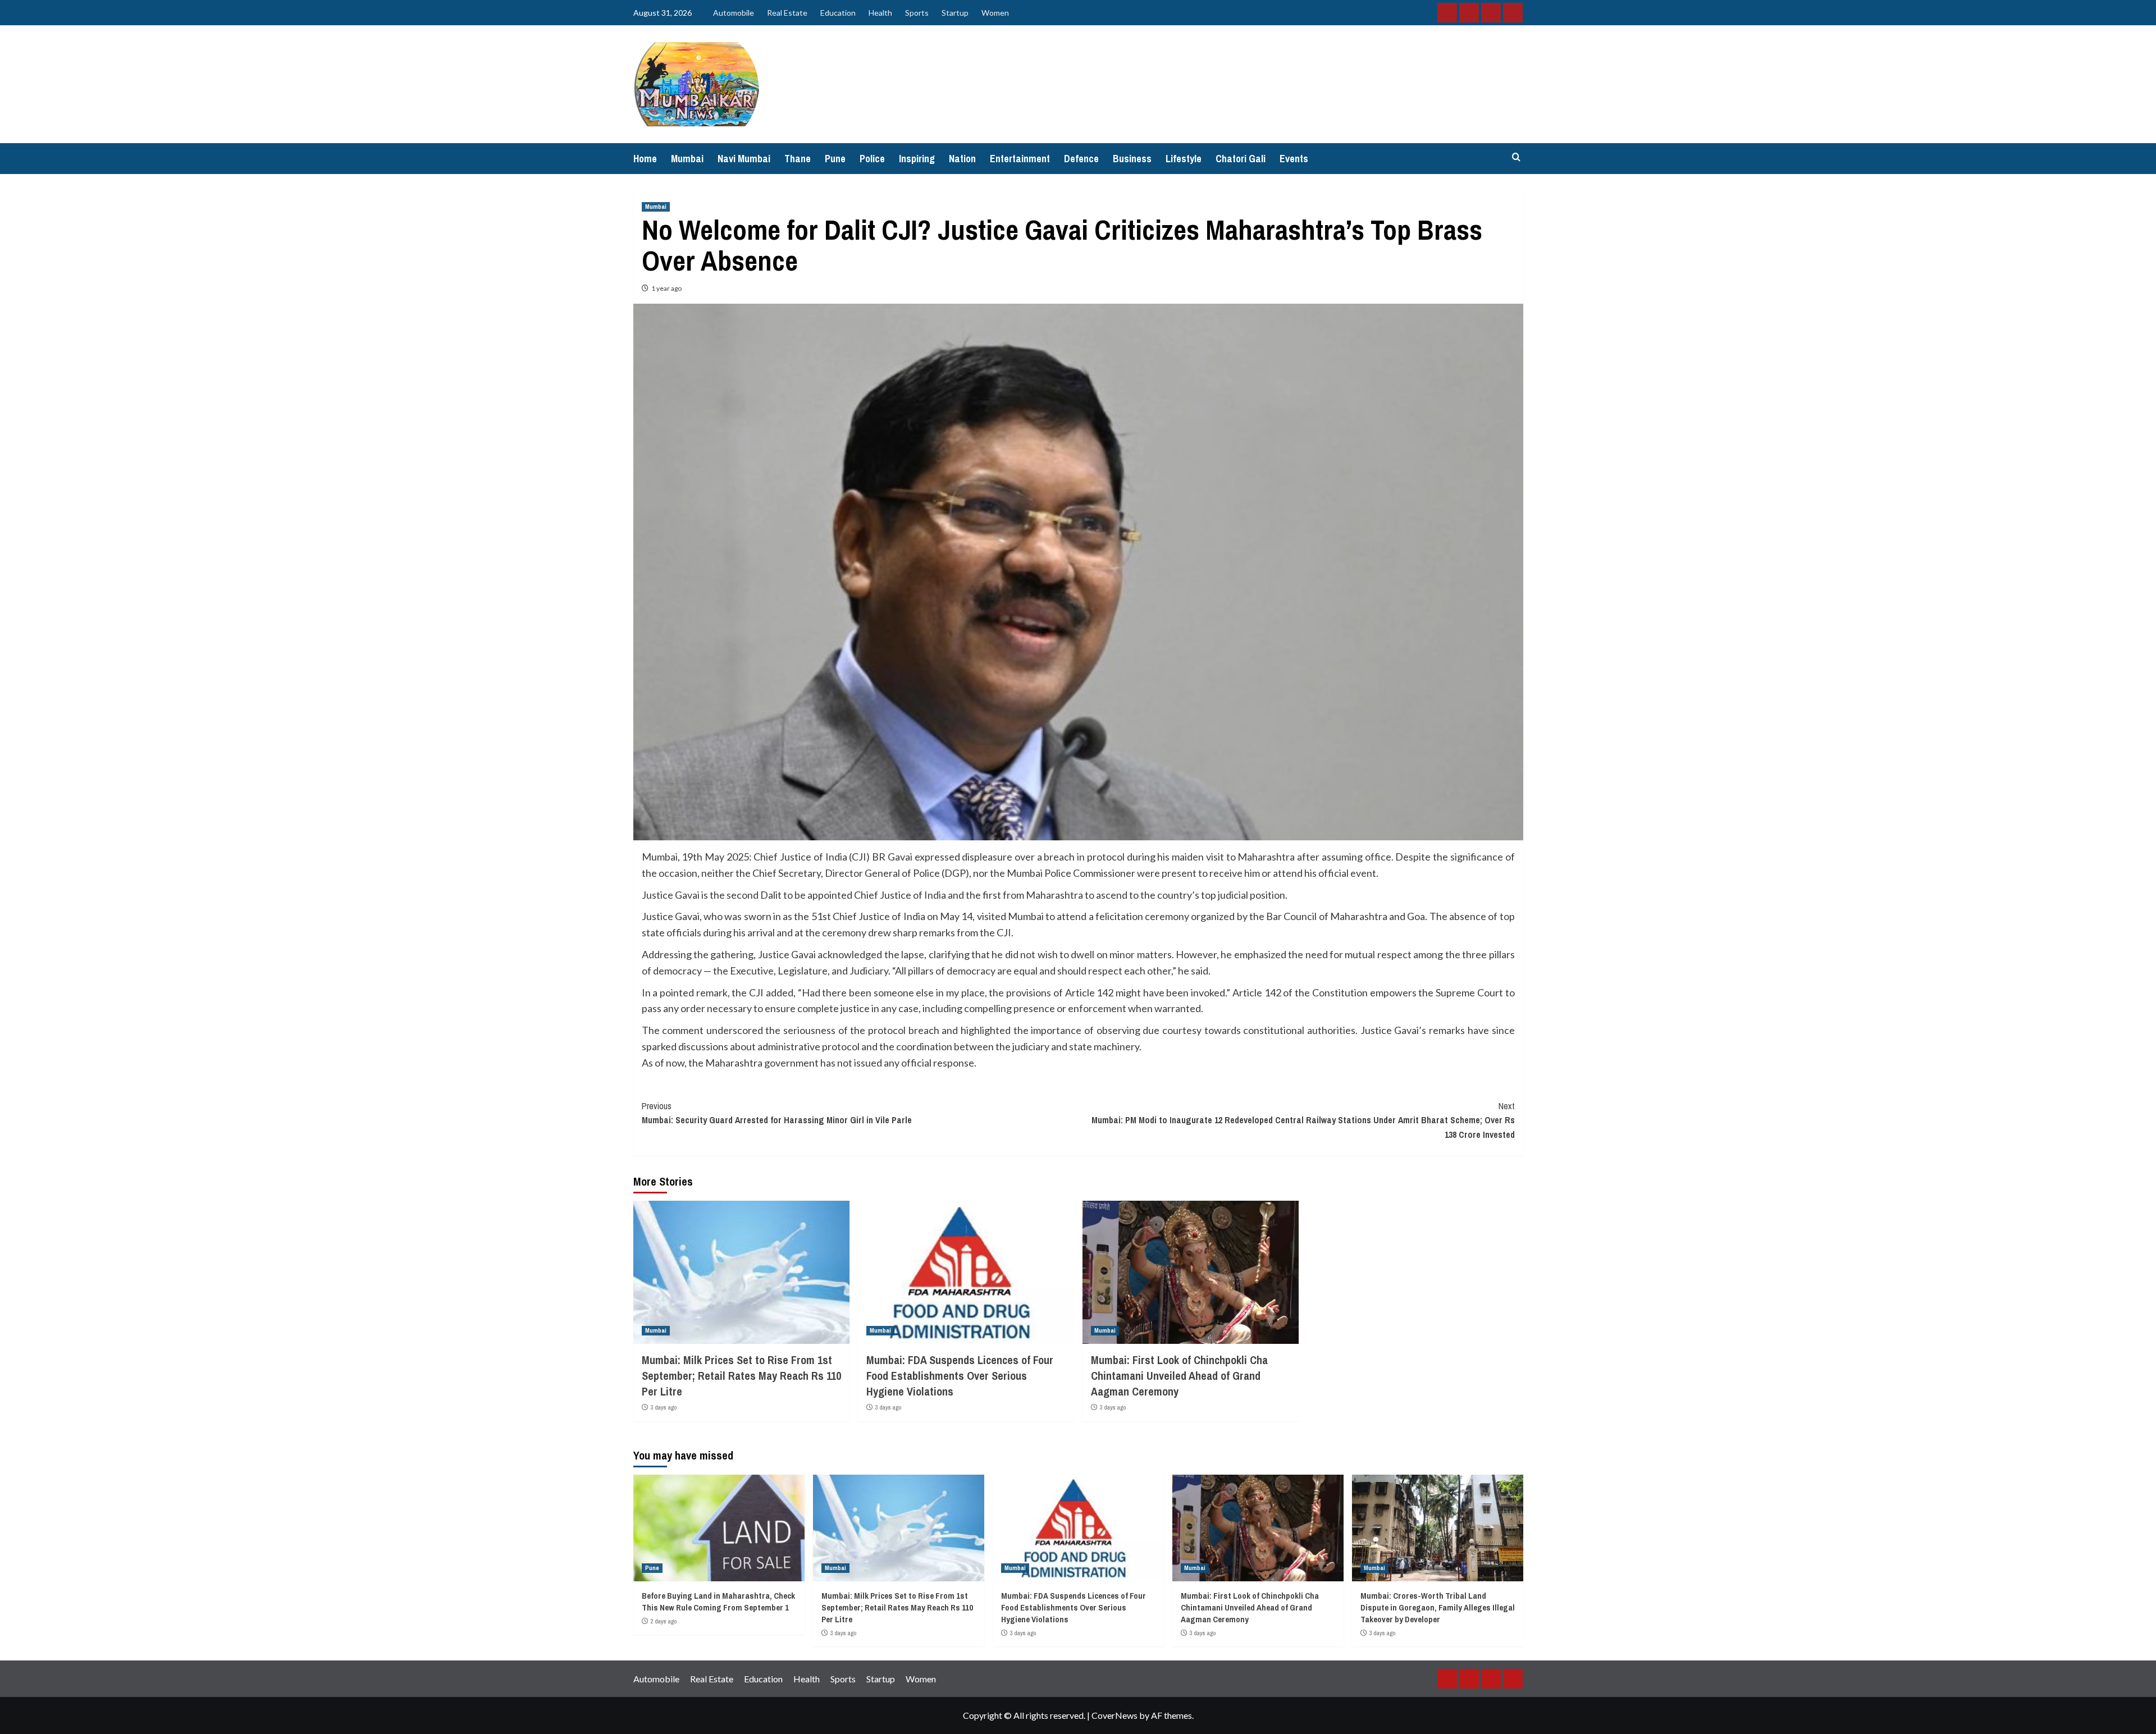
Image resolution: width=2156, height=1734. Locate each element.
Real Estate (787, 13)
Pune (835, 159)
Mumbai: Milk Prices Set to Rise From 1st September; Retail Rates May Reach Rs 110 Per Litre (741, 1376)
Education (838, 13)
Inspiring (917, 159)
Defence (1081, 159)
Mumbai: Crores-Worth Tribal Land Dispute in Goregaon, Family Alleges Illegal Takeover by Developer (1438, 1607)
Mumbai (687, 159)
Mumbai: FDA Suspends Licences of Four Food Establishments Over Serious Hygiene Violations (960, 1376)
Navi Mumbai (744, 159)
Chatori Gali (1241, 159)
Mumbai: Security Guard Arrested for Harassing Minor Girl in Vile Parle (777, 1113)
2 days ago (664, 1621)
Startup (955, 13)
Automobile (734, 13)
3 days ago (664, 1407)
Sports (917, 13)
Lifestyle (1184, 159)
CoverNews (1114, 1715)
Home (645, 159)
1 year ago (666, 288)
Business (1132, 159)
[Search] (1516, 157)
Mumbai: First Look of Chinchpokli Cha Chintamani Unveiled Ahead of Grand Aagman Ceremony (1179, 1376)
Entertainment (1020, 159)
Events (1294, 159)
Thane (798, 159)
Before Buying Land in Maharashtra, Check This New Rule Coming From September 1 (718, 1602)
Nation (962, 159)
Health (880, 13)
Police (872, 159)
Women (995, 13)
